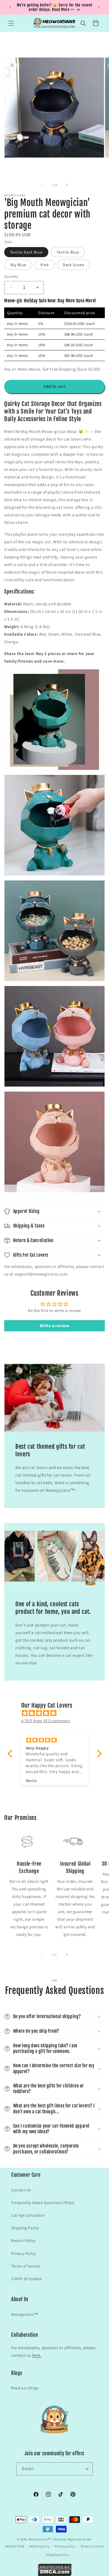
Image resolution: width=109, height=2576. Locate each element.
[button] (11, 23)
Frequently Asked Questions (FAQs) (43, 2203)
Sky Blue (18, 265)
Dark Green (74, 265)
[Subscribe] (86, 2469)
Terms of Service (26, 2266)
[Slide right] (67, 185)
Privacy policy (65, 2546)
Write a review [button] (54, 1326)
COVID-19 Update (27, 2279)
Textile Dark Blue (26, 252)
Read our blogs (25, 2388)
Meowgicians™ (25, 2314)
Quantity (11, 276)
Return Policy (23, 2240)
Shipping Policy (25, 2228)
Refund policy (39, 2546)
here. (37, 2355)
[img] (57, 1713)
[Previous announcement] (10, 7)
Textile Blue (68, 252)
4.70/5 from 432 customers (46, 1721)
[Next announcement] (99, 7)
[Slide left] (42, 185)
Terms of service (92, 2546)
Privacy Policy (23, 2253)
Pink (45, 265)
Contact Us (21, 2190)
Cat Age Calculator (28, 2215)
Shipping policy (57, 2555)
